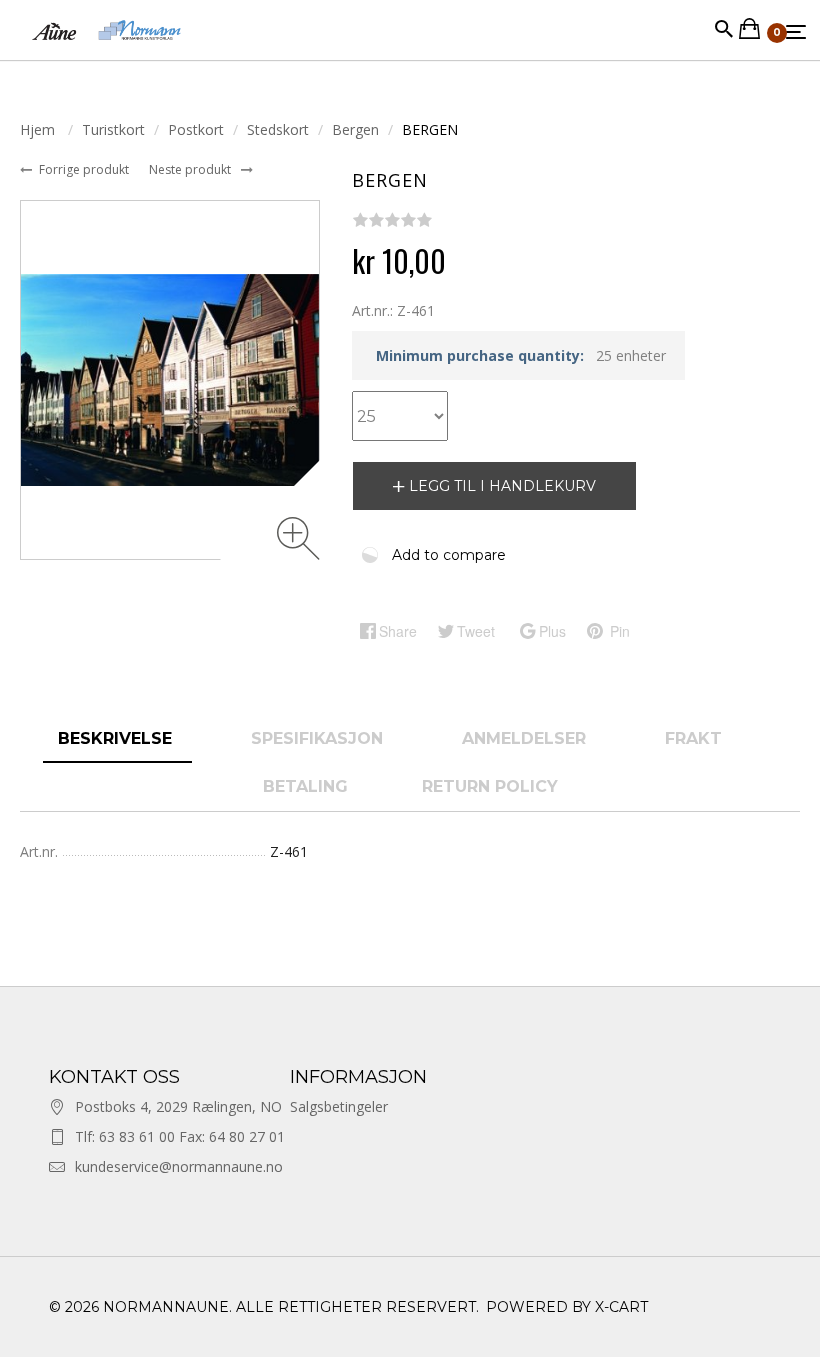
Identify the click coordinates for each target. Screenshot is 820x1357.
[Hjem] (106, 49)
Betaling (305, 786)
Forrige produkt (85, 169)
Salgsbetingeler (339, 1106)
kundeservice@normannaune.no (179, 1166)
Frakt (693, 738)
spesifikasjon (319, 738)
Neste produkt (191, 169)
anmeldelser (526, 738)
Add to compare (449, 555)
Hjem (39, 129)
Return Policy (490, 786)
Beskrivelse (117, 738)
